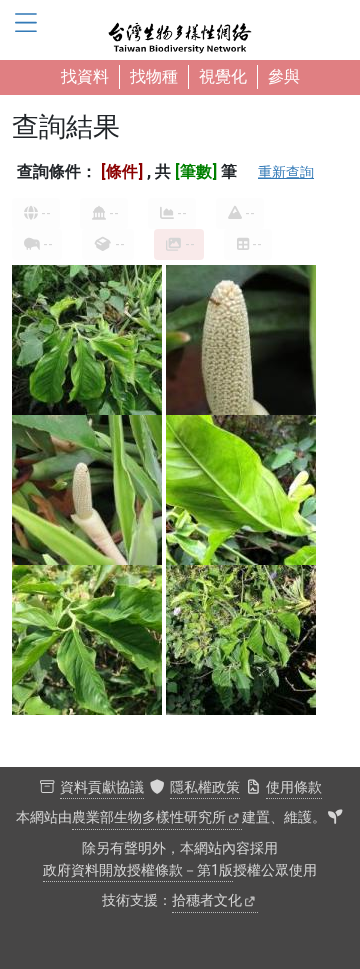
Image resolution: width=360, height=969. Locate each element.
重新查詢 (286, 172)
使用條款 (294, 787)
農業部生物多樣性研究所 (149, 817)
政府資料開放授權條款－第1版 (138, 870)
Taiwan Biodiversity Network (180, 30)
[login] (335, 818)
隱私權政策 (205, 787)
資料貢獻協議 (102, 787)
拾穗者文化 (207, 900)
